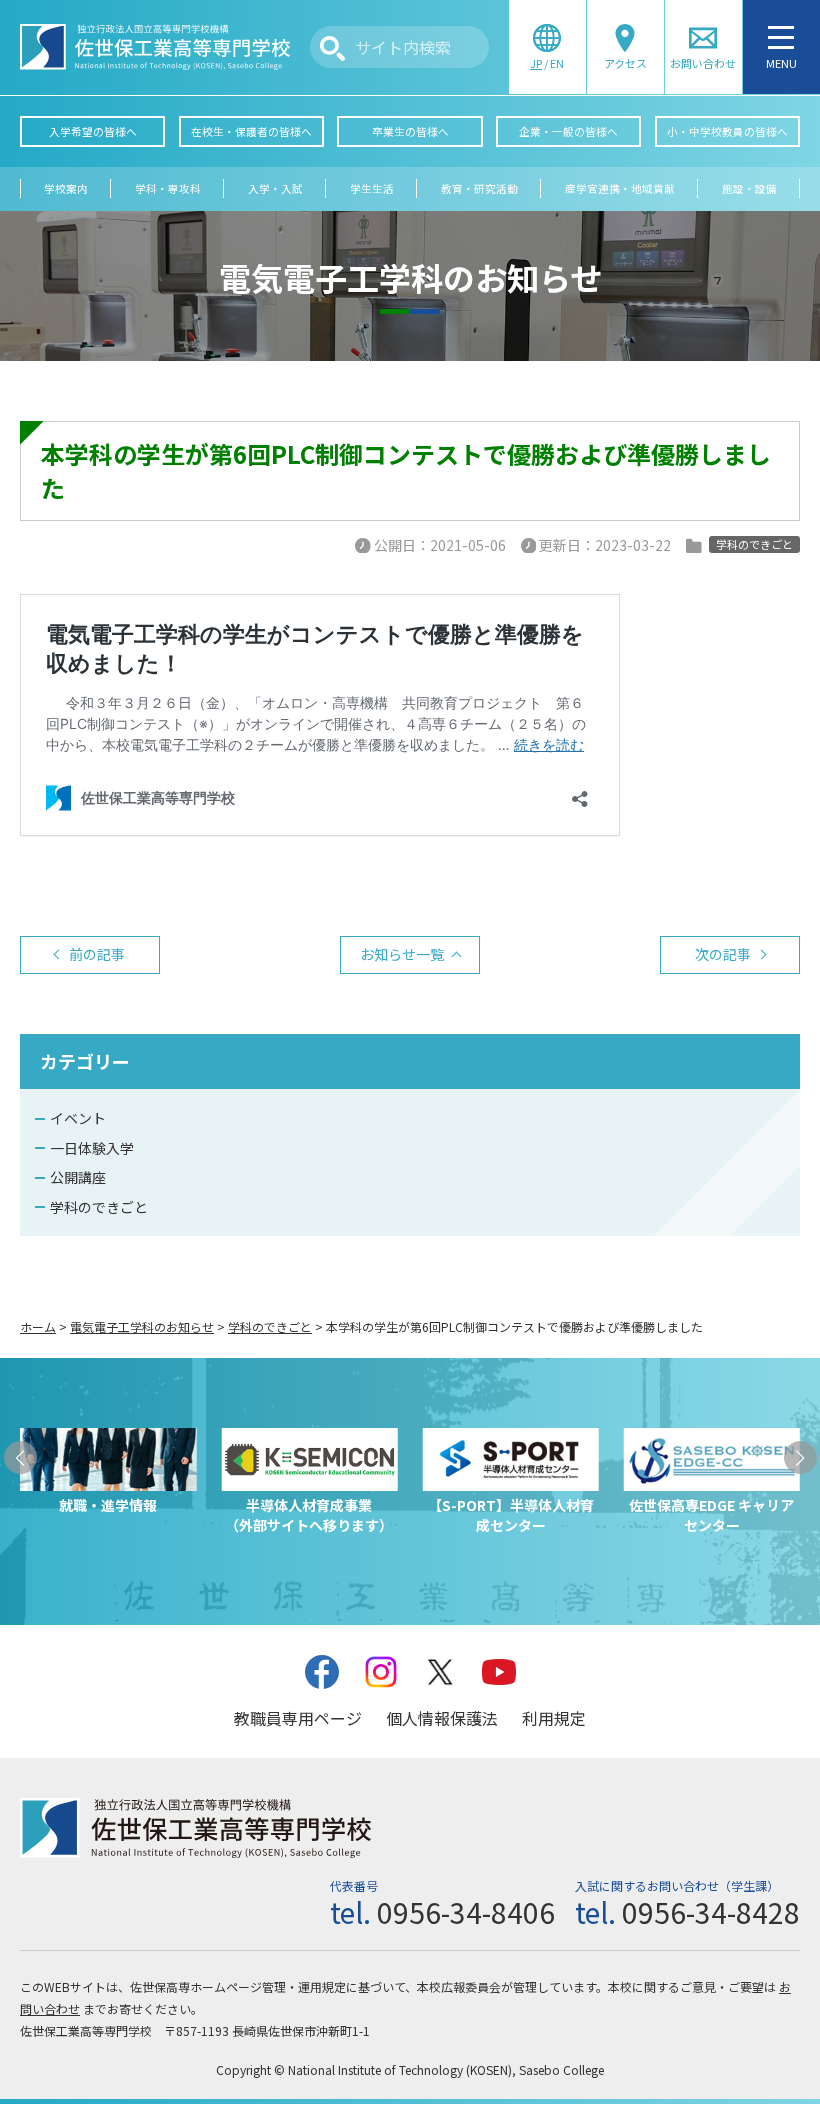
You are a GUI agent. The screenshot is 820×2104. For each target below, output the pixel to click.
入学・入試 (275, 188)
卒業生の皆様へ (410, 131)
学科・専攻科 (168, 188)
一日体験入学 (92, 1148)
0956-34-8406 (466, 1912)
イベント (78, 1118)
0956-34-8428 (711, 1912)
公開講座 (78, 1177)
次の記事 (723, 954)
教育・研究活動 (479, 188)
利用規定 (554, 1718)
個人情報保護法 (442, 1718)
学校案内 (66, 188)
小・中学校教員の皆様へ (727, 131)
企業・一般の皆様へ (568, 131)
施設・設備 (749, 188)
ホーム (38, 1326)
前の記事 (97, 954)
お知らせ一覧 (402, 954)
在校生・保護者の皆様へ (251, 131)
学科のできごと (99, 1207)
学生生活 (372, 188)
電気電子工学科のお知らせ (142, 1326)
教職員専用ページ (298, 1718)
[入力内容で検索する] (332, 48)
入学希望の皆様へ (93, 131)
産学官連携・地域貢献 (620, 188)
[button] (20, 1457)
